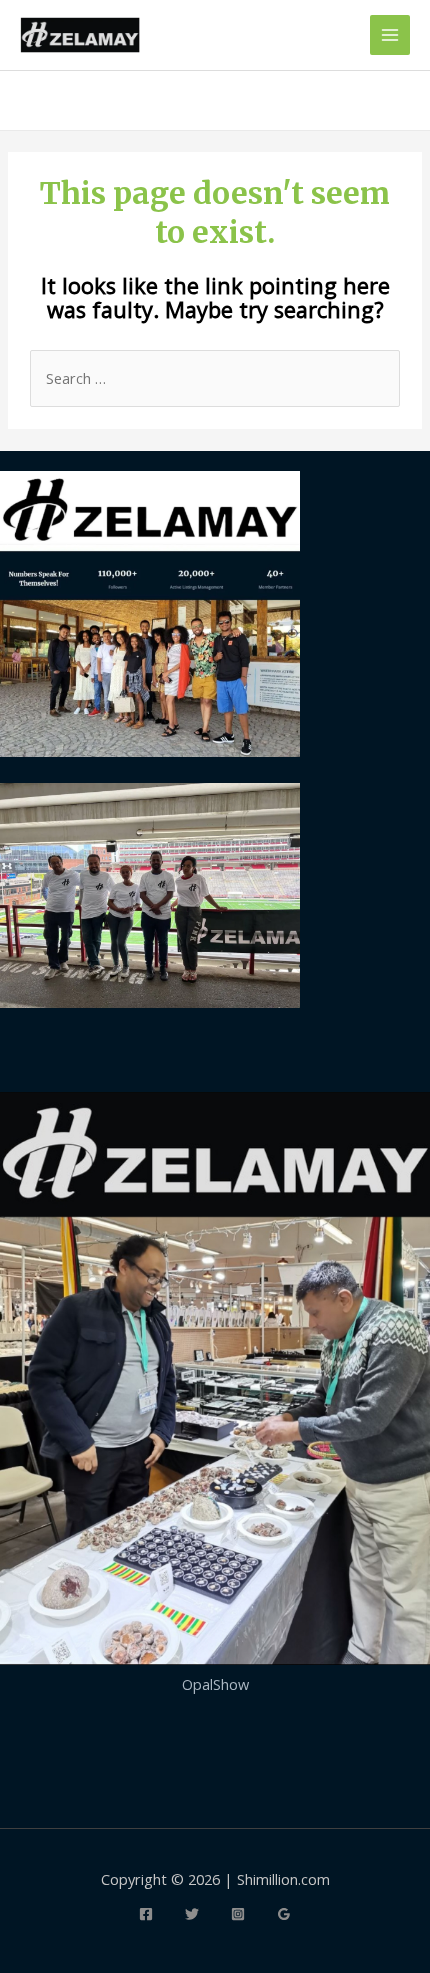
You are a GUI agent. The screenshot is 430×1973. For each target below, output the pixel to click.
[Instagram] (238, 1914)
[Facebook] (146, 1914)
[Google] (284, 1914)
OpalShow (215, 1684)
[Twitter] (192, 1914)
